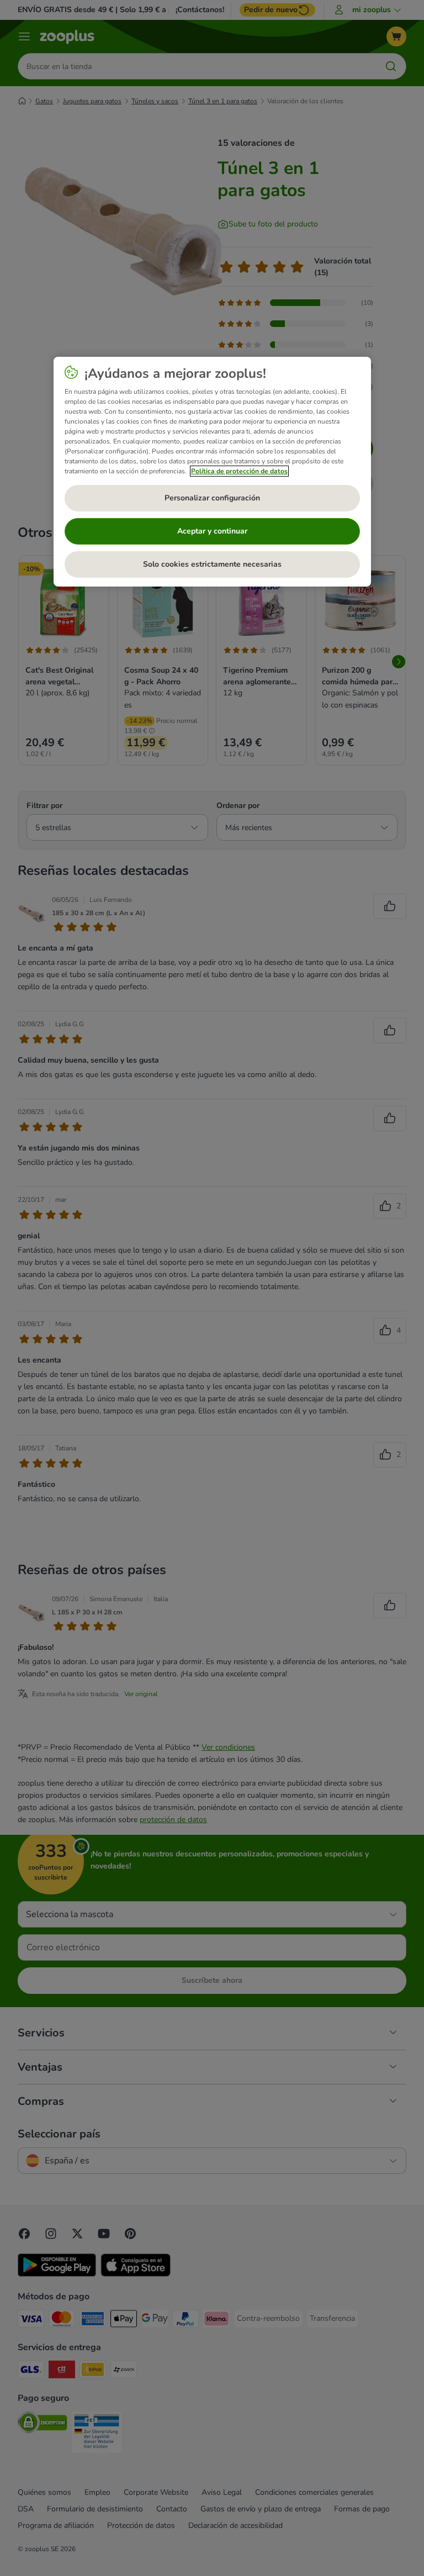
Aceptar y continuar (212, 531)
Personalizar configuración (212, 498)
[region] (212, 472)
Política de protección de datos (239, 471)
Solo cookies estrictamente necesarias (212, 564)
